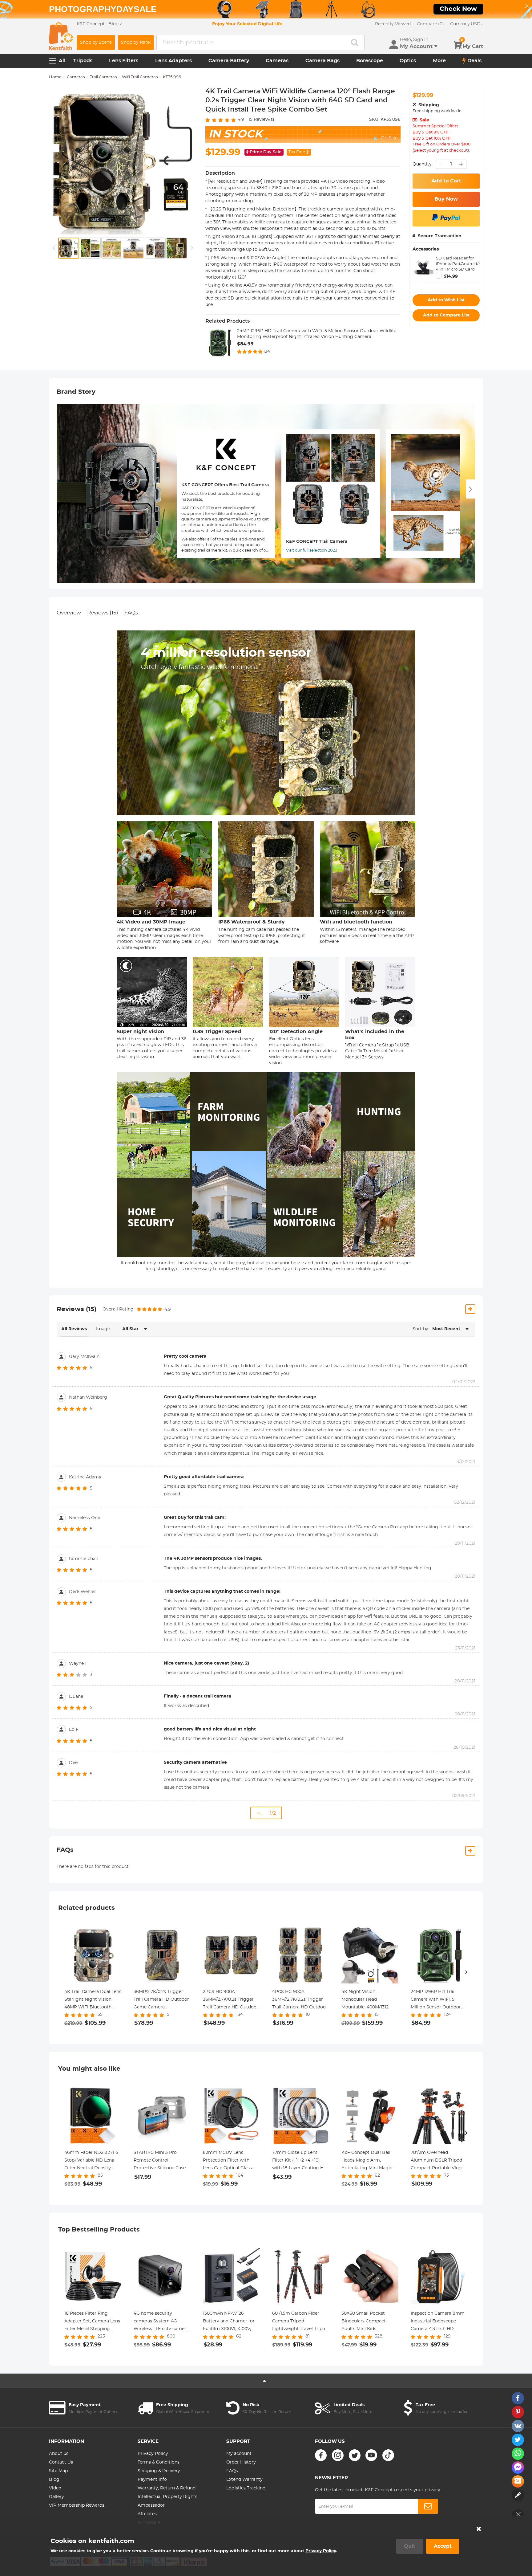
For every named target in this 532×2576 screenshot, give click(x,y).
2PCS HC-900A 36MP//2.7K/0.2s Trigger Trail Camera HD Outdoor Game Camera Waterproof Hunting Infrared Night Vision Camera (231, 2000)
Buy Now (446, 199)
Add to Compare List (446, 315)
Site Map (58, 2471)
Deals (474, 61)
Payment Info (152, 2480)
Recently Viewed (393, 24)
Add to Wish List (446, 300)
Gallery (56, 2497)
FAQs (131, 613)
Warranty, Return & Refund (167, 2488)
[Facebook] (321, 2455)
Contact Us (61, 2462)
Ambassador (151, 2505)
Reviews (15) (103, 613)
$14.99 (451, 276)
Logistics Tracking (246, 2488)
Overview (69, 613)
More (439, 61)
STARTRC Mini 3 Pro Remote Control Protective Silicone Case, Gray (160, 2161)
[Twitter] (355, 2455)
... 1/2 (268, 1813)
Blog (54, 2480)
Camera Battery (229, 61)
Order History (241, 2462)
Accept (443, 2546)
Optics (408, 61)
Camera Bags (322, 61)
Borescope (370, 61)
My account (239, 2454)
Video (55, 2488)
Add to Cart (446, 181)
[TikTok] (388, 2455)
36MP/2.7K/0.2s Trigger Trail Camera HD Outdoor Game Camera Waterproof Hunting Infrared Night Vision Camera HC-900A (161, 2000)
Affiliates (147, 2514)
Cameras (277, 61)
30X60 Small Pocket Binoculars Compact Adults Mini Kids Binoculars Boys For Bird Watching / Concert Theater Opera (369, 2322)
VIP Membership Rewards (77, 2505)
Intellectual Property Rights (167, 2497)
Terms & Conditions (159, 2462)
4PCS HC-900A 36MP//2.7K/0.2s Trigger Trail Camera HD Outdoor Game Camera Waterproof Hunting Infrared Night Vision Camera (300, 2000)
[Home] (61, 36)
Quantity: (423, 164)
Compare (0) (430, 24)
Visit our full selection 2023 (312, 550)
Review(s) (261, 120)
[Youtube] (371, 2455)
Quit (410, 2546)
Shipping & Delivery (159, 2471)
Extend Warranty (244, 2480)
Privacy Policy (153, 2454)
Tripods (83, 61)
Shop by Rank (136, 43)
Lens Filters (124, 61)
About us (59, 2454)
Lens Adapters (173, 61)
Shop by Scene (96, 43)
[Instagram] (338, 2455)
